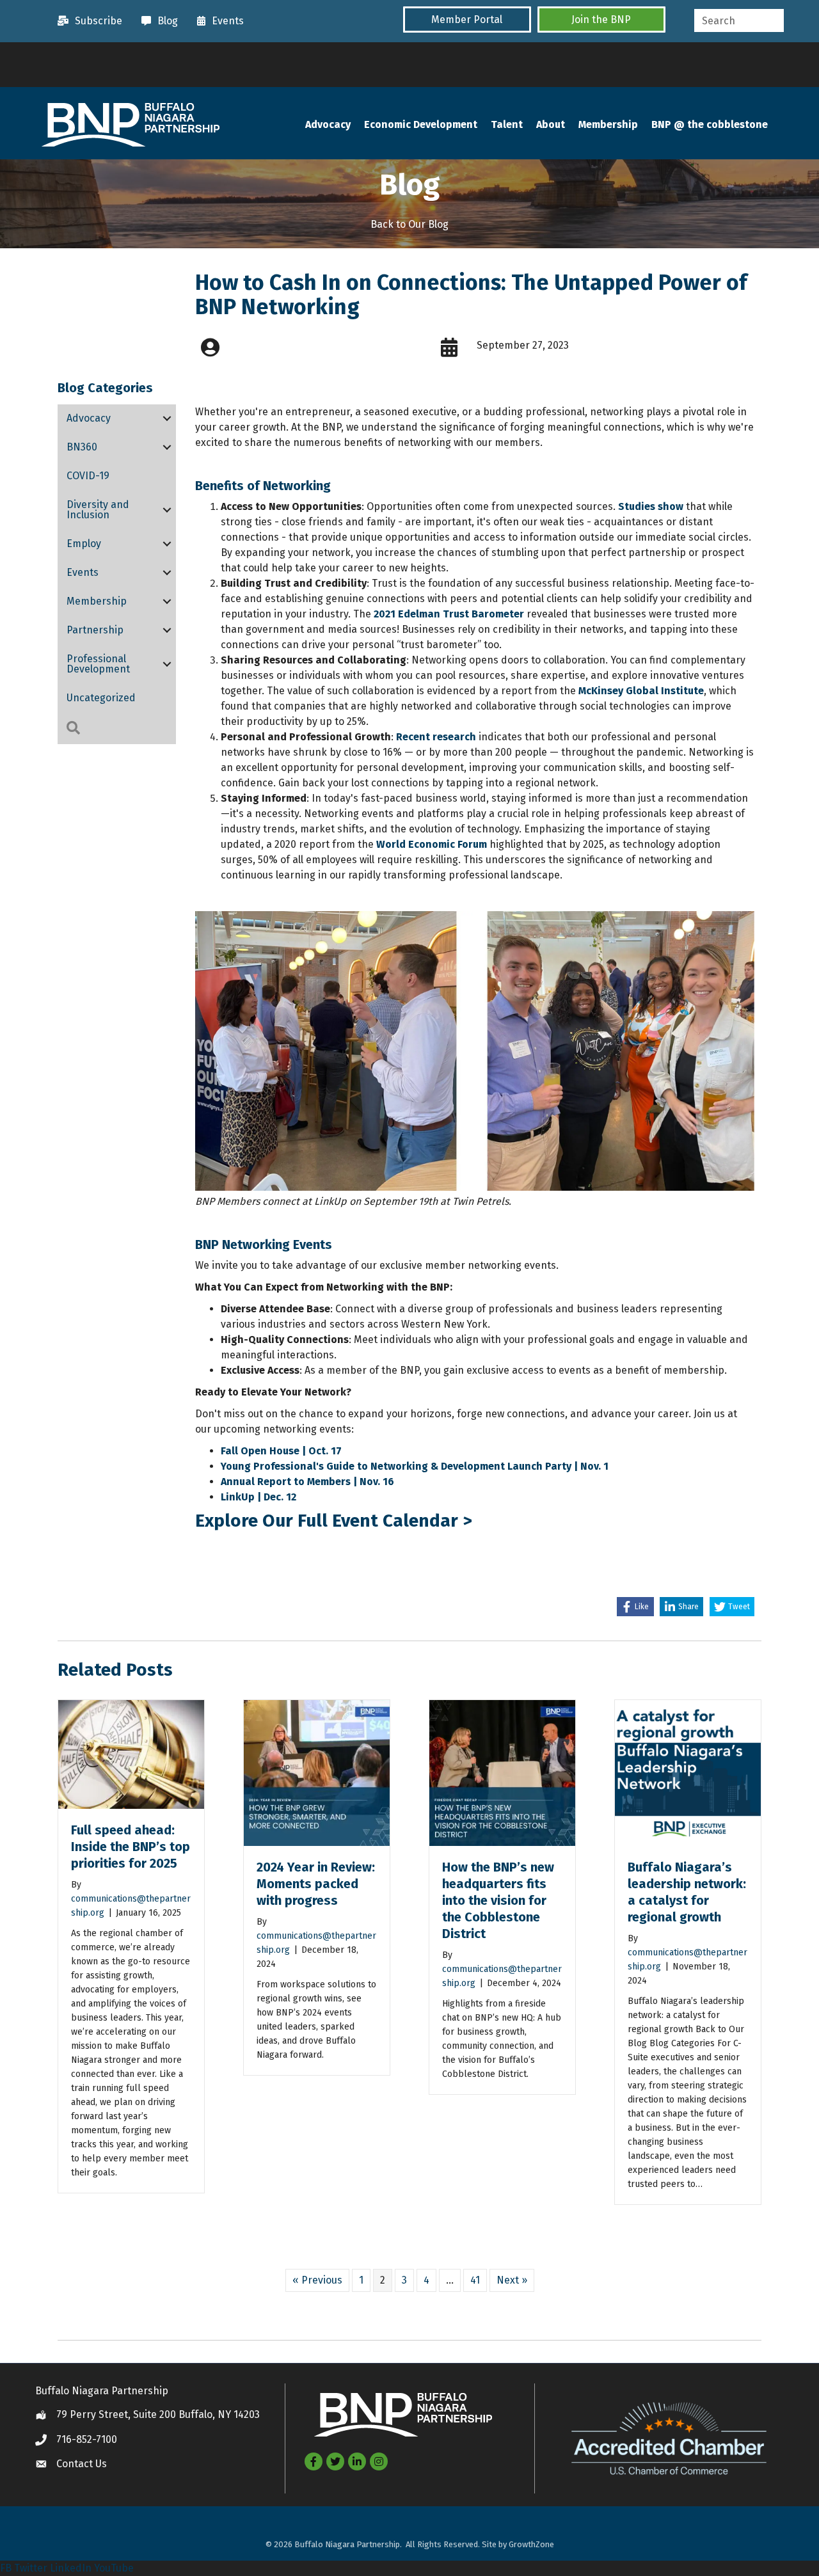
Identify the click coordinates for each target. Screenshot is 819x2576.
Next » (512, 2280)
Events (83, 572)
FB (6, 2568)
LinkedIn (71, 2568)
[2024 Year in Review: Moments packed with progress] (317, 1772)
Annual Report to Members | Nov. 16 (309, 1482)
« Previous (317, 2280)
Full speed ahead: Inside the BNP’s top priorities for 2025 (131, 1847)
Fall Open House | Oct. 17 (281, 1451)
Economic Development (421, 124)
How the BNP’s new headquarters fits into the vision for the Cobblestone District (498, 1900)
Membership (608, 124)
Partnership (95, 630)
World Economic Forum (432, 844)
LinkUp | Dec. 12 (258, 1497)
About (551, 124)
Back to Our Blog (409, 224)
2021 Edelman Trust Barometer (449, 614)
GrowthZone (531, 2544)
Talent (507, 124)
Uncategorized (101, 698)
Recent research (436, 737)
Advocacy (328, 124)
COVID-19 (88, 476)
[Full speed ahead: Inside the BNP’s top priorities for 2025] (131, 1753)
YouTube (114, 2568)
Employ (84, 544)
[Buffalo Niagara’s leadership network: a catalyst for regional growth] (688, 1772)
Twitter (31, 2568)
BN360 (82, 447)
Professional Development (98, 664)
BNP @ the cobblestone (710, 124)
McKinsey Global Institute (641, 691)
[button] (467, 20)
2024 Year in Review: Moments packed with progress (316, 1884)
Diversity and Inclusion (98, 510)
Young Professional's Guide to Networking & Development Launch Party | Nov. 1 (416, 1466)
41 (475, 2280)
